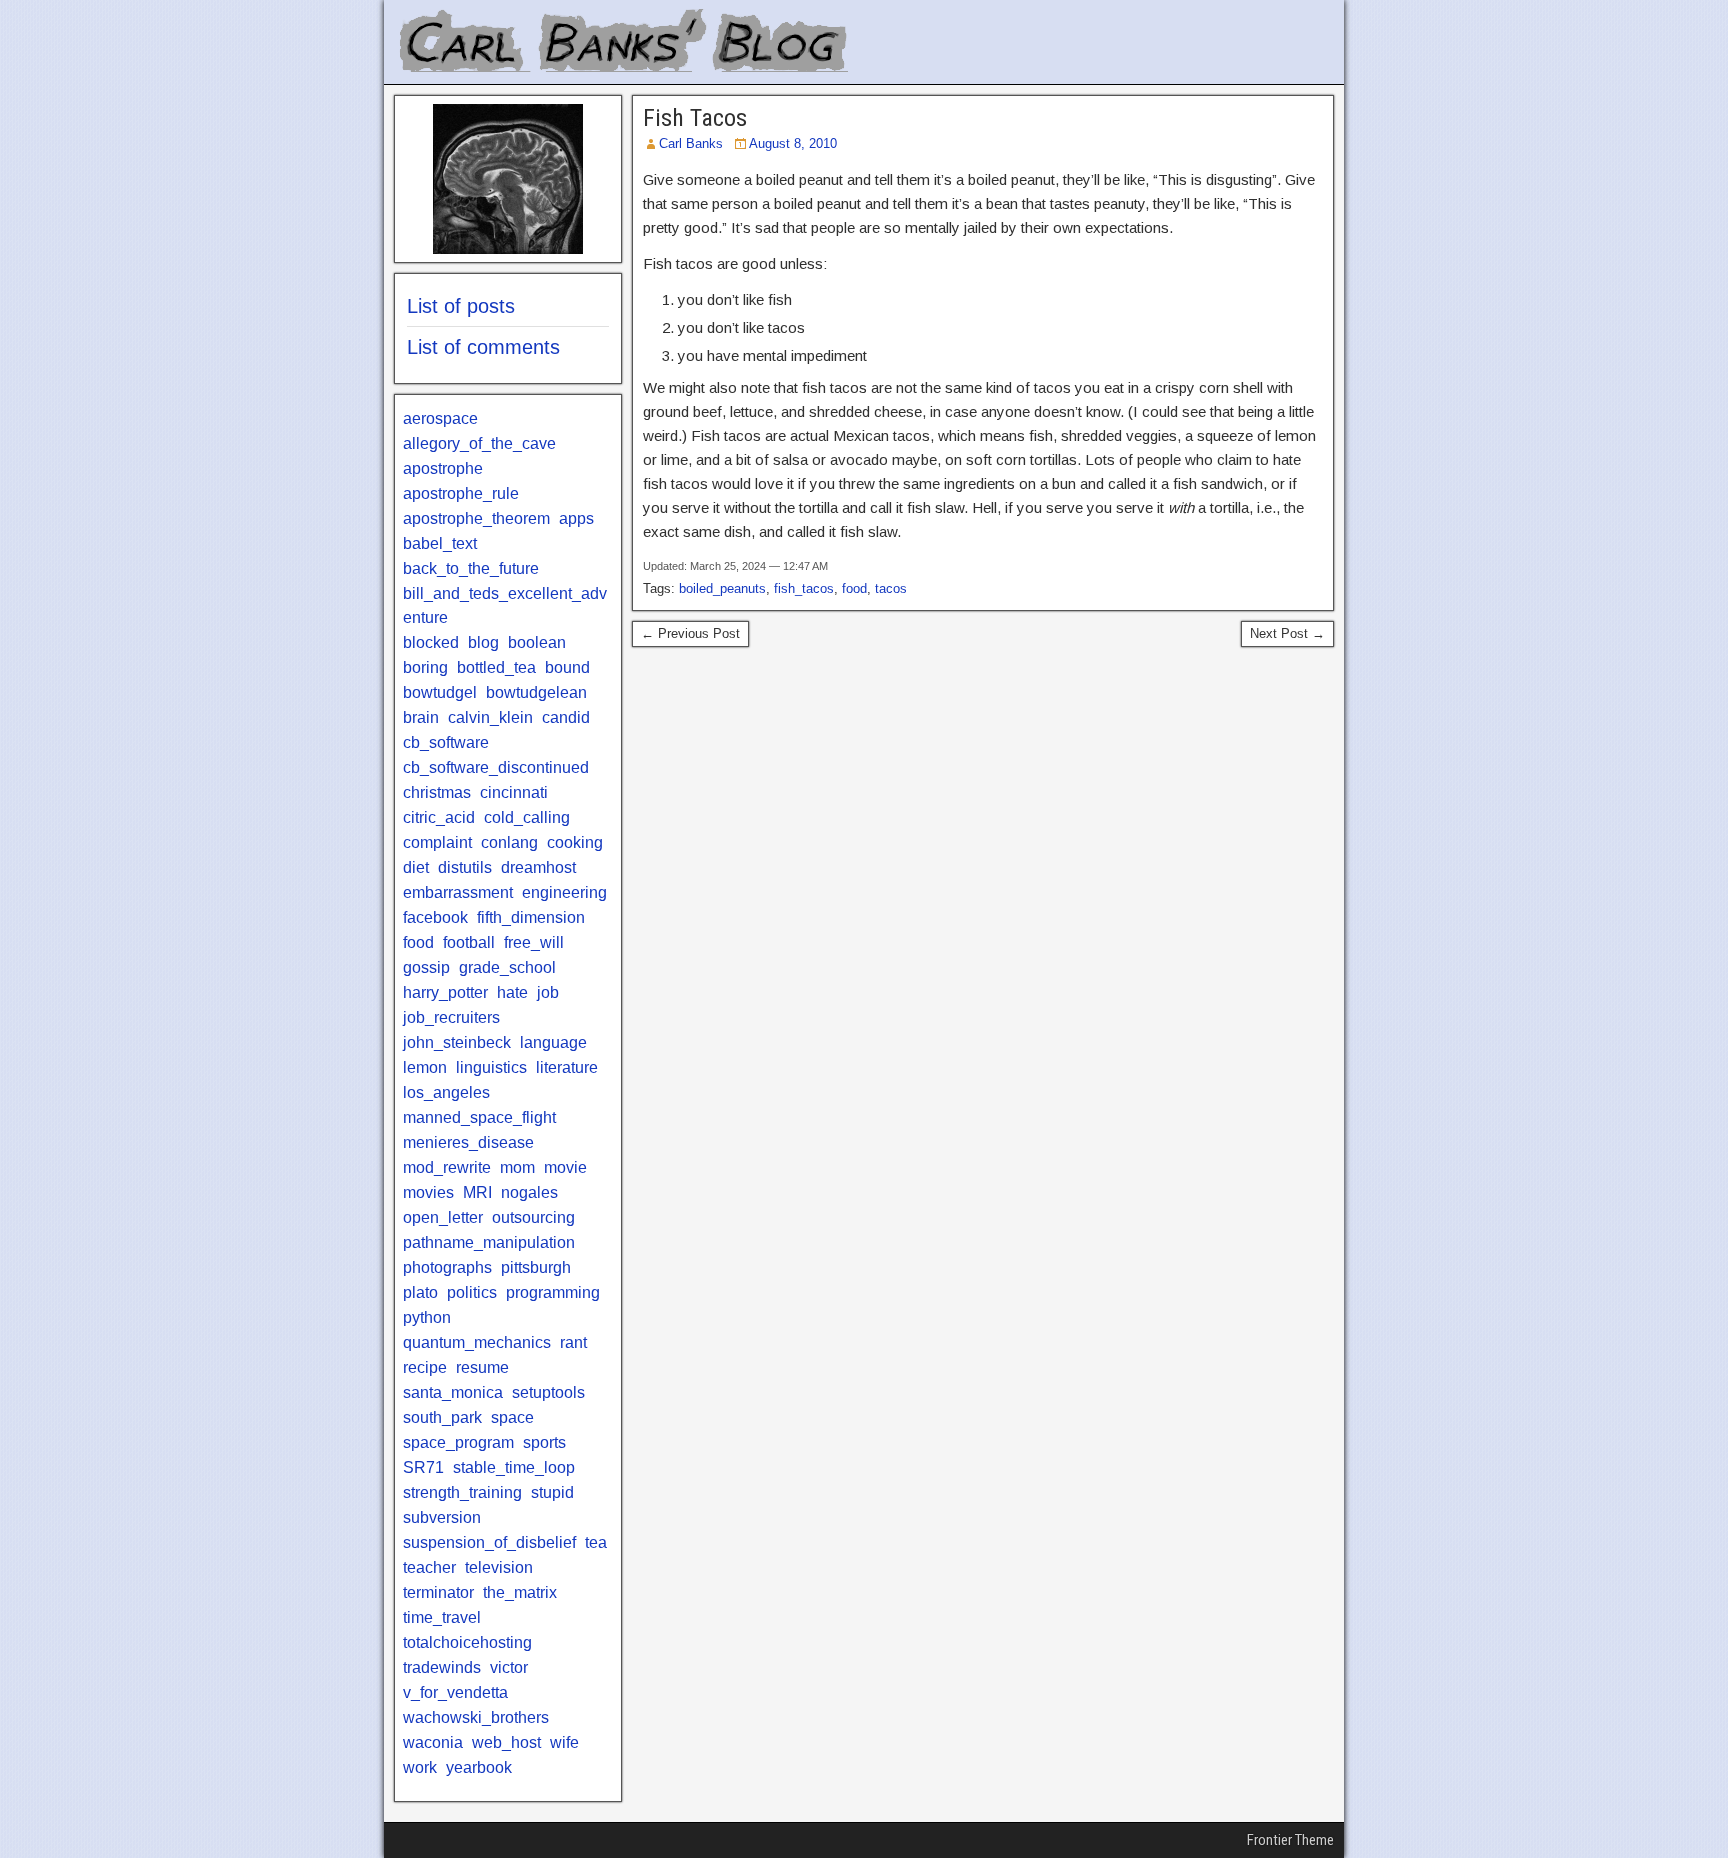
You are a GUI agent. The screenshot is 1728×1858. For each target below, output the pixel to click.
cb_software (446, 742)
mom (517, 1167)
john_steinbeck (457, 1042)
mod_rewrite (447, 1167)
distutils (465, 867)
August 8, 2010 (793, 143)
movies (428, 1192)
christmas (437, 792)
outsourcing (533, 1217)
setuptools (548, 1392)
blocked (431, 642)
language (553, 1042)
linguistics (491, 1067)
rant (573, 1342)
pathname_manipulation (489, 1242)
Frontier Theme (1290, 1840)
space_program (458, 1442)
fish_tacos (804, 588)
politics (472, 1292)
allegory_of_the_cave (479, 443)
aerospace (440, 418)
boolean (537, 642)
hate (512, 992)
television (499, 1567)
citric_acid (439, 817)
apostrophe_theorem (476, 518)
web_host (506, 1742)
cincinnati (514, 792)
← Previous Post (690, 633)
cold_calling (527, 817)
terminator (438, 1592)
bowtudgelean (536, 692)
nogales (529, 1192)
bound (567, 667)
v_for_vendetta (455, 1692)
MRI (477, 1192)
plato (420, 1292)
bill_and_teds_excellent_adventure (505, 605)
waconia (433, 1742)
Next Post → (1287, 633)
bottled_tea (496, 667)
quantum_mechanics (477, 1342)
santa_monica (453, 1392)
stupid (552, 1492)
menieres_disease (468, 1142)
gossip (426, 967)
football (469, 942)
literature (567, 1067)
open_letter (443, 1217)
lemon (425, 1067)
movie (565, 1167)
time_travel (442, 1617)
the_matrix (520, 1592)
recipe (425, 1367)
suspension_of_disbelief (489, 1542)
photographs (447, 1267)
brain (421, 717)
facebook (435, 917)
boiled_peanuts (722, 588)
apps (576, 518)
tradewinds (442, 1667)
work (420, 1767)
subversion (442, 1517)
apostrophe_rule (461, 493)
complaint (437, 842)
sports (544, 1442)
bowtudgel (440, 692)
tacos (891, 588)
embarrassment (458, 892)
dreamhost (538, 867)
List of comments (483, 347)
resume (482, 1367)
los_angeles (446, 1092)
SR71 (423, 1467)
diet (416, 867)
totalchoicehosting (467, 1642)
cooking (575, 842)
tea (596, 1542)
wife (564, 1742)
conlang (509, 842)
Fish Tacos (695, 118)
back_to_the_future (471, 568)
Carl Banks (691, 143)
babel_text (440, 543)
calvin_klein (490, 717)
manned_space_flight (479, 1117)
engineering (564, 892)
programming (553, 1292)
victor (509, 1667)
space (512, 1417)
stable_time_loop (514, 1467)
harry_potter (445, 992)
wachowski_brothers (476, 1717)
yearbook (479, 1767)
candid (566, 717)
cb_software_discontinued (496, 767)
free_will (534, 942)
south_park (442, 1417)
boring (425, 667)
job (548, 992)
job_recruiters (451, 1017)
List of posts (461, 306)
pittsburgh (536, 1267)
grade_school (507, 967)
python (427, 1317)
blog (483, 642)
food (854, 588)
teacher (429, 1567)
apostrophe (443, 468)
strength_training (462, 1492)
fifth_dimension (531, 917)
